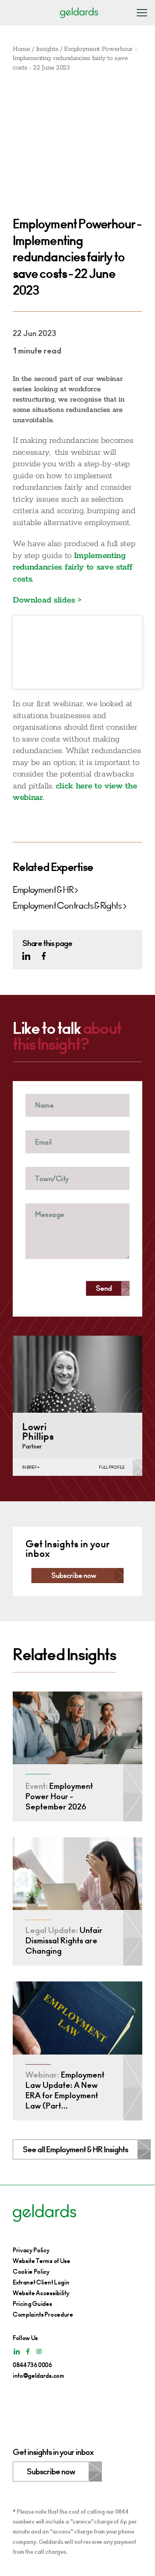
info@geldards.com (39, 2376)
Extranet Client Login (41, 2282)
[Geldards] (79, 13)
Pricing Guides (32, 2304)
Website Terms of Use (42, 2261)
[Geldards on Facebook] (44, 956)
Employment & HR (43, 890)
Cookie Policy (31, 2272)
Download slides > (47, 600)
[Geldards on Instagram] (39, 2351)
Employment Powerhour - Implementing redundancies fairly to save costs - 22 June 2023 (75, 58)
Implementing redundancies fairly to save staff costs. (72, 567)
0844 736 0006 (32, 2365)
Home (21, 49)
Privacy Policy (31, 2250)
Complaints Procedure (43, 2314)
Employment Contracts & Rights (67, 906)
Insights (47, 49)
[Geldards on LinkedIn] (26, 956)
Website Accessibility (41, 2293)
